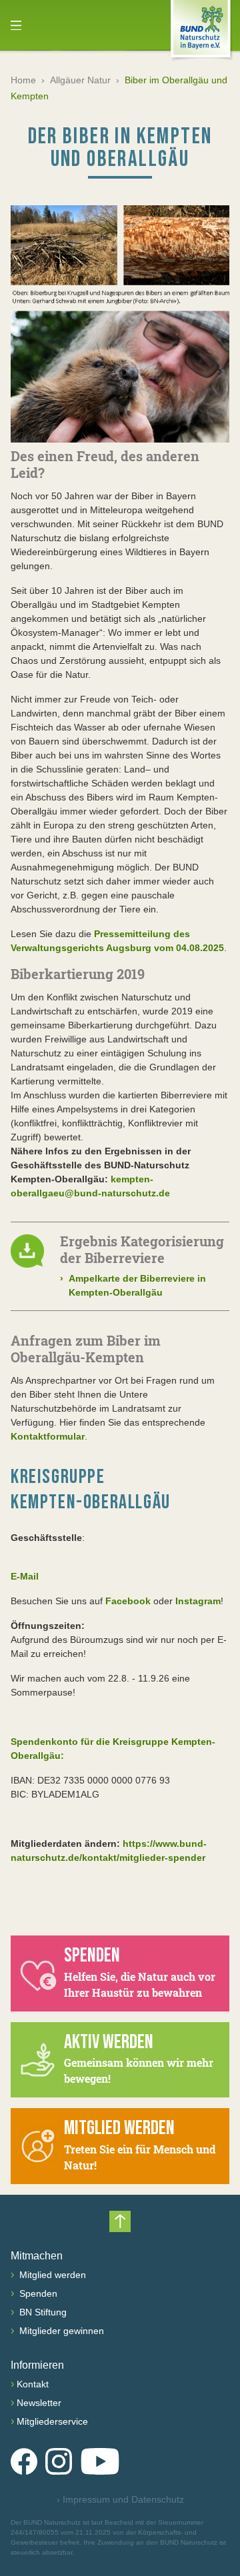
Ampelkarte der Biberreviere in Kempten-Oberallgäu (133, 1285)
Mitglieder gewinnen (60, 2331)
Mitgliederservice (52, 2421)
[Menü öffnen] (16, 25)
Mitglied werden (51, 2275)
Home (23, 80)
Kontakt (33, 2384)
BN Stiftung (42, 2312)
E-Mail (25, 1576)
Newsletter (39, 2403)
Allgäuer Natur (80, 80)
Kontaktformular (48, 1436)
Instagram (198, 1601)
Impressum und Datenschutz (120, 2499)
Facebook (128, 1601)
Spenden (37, 2293)
